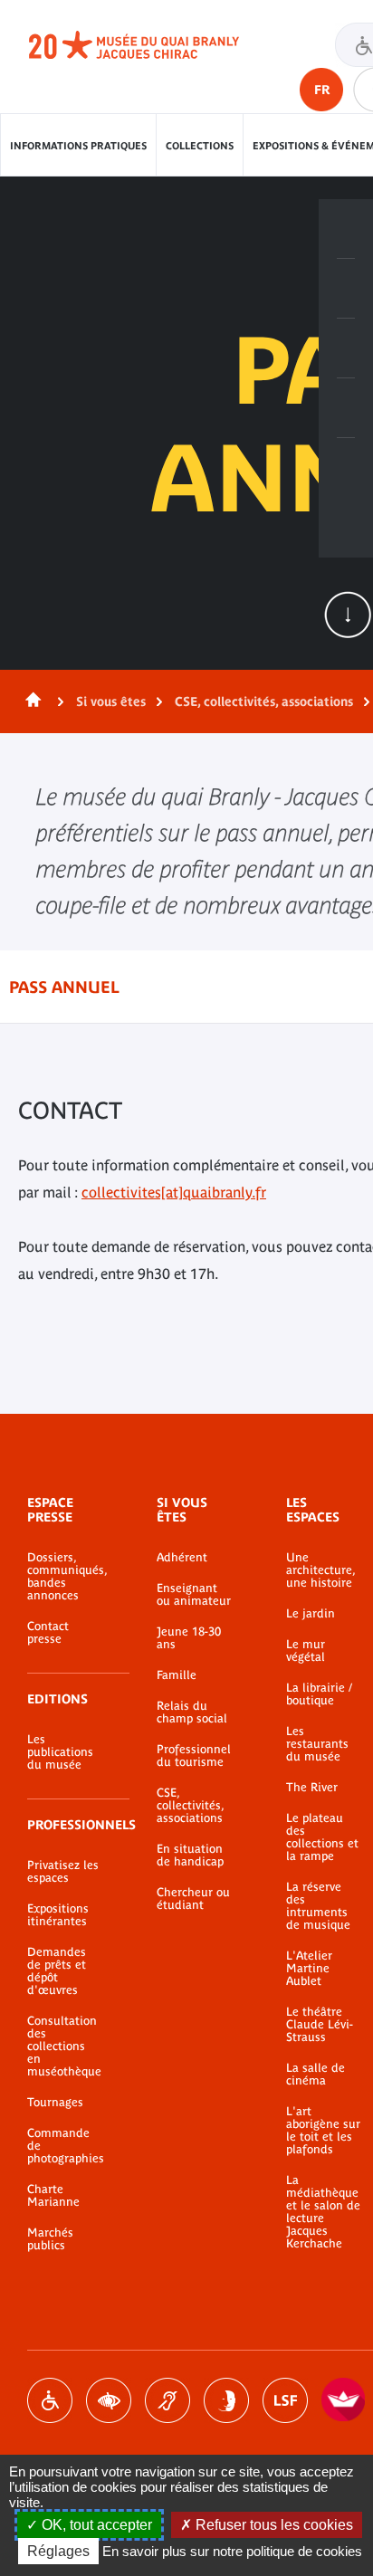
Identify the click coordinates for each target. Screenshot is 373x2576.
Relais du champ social (192, 1713)
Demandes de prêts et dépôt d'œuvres (57, 1971)
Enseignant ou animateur (194, 1595)
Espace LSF (285, 2400)
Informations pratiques (78, 146)
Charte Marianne (53, 2196)
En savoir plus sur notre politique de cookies (232, 2551)
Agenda (346, 348)
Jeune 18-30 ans (189, 1638)
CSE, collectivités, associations (264, 701)
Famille (177, 1675)
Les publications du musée (60, 1752)
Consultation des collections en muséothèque (64, 2046)
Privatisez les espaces (63, 1872)
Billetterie (346, 229)
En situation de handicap (190, 1856)
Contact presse (48, 1633)
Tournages (55, 2103)
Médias (346, 408)
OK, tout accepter (95, 2525)
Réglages (58, 2551)
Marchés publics (50, 2239)
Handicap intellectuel (226, 2400)
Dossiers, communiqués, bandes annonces (65, 1577)
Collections (200, 146)
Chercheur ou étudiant (193, 1899)
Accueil (30, 701)
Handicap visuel (109, 2400)
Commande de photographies (65, 2146)
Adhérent (182, 1558)
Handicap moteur (50, 2400)
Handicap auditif (167, 2400)
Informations (346, 289)
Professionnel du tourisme (194, 1756)
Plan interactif (346, 468)
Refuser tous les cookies (273, 2525)
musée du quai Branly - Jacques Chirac (154, 45)
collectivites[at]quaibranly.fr (174, 1192)
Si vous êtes (111, 701)
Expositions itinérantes (58, 1915)
